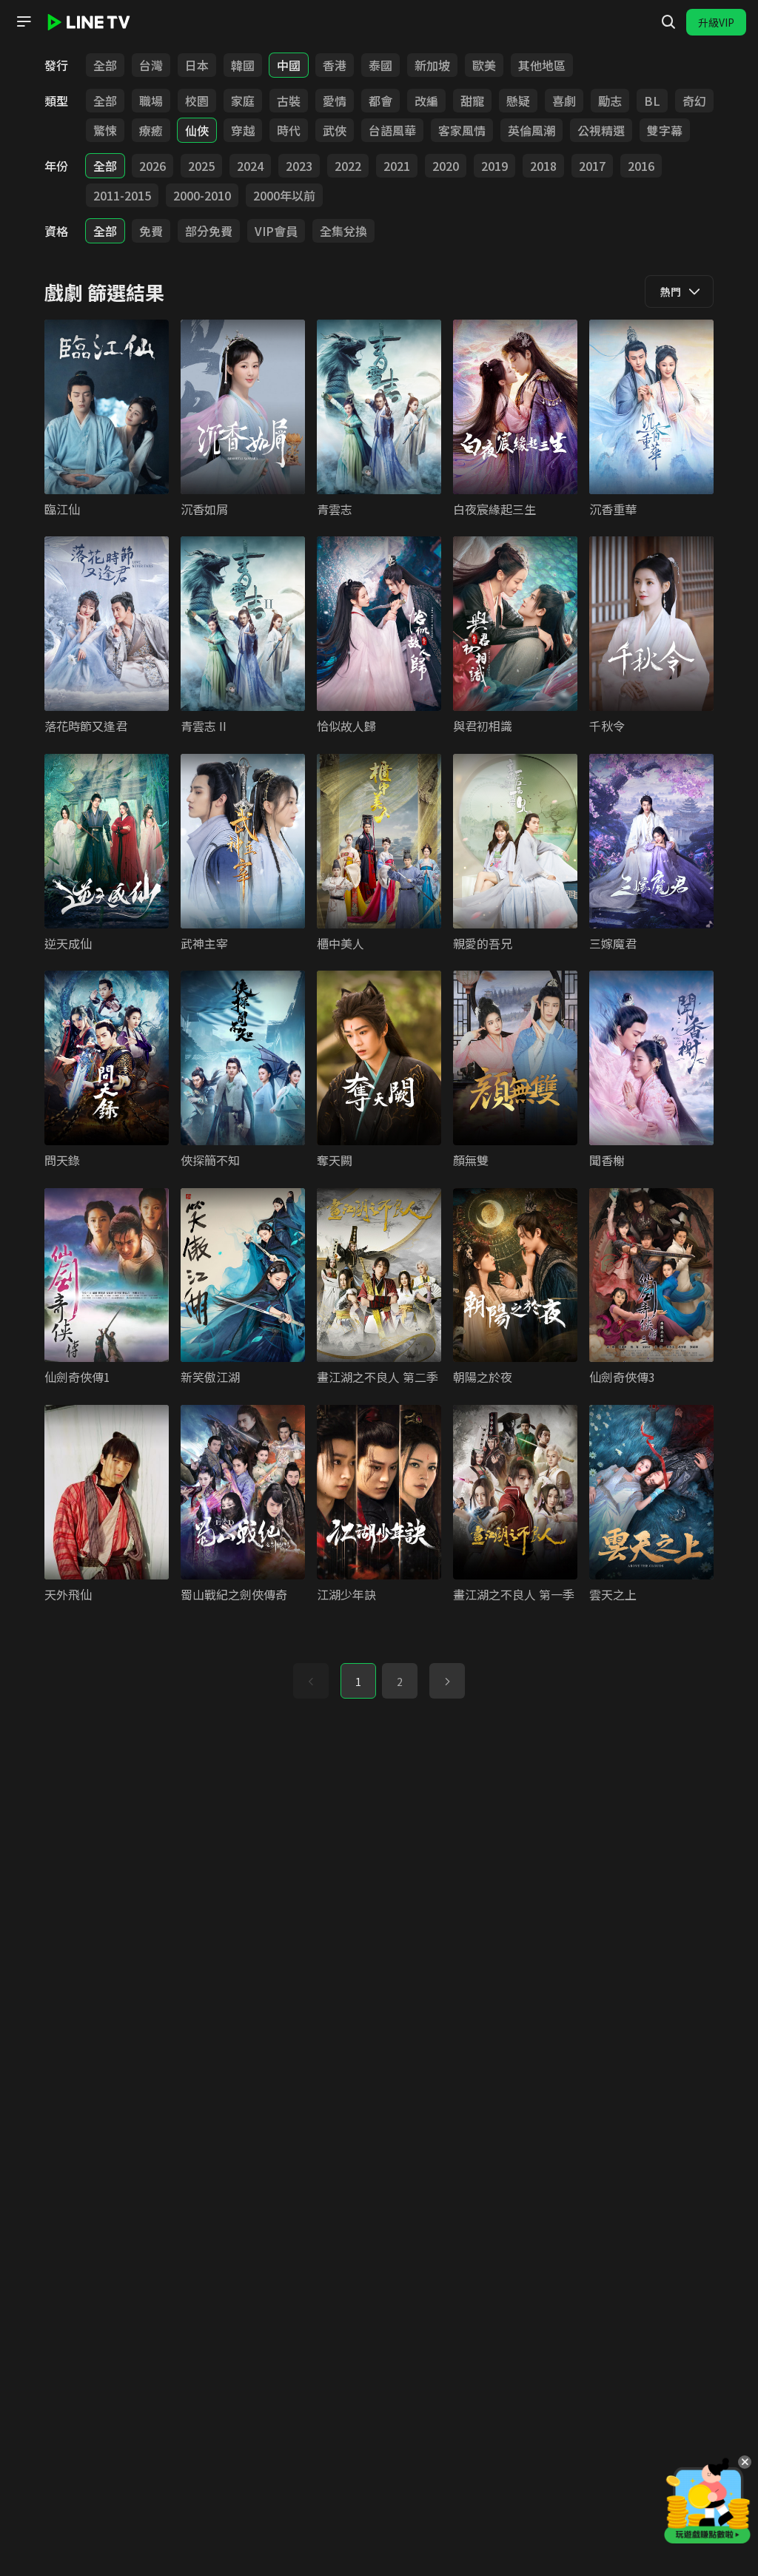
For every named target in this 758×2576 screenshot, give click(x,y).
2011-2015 (122, 195)
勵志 (610, 101)
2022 (348, 166)
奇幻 (694, 101)
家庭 (243, 101)
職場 (151, 101)
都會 (380, 101)
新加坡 (432, 65)
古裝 (289, 101)
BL (652, 101)
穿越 (243, 130)
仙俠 (197, 130)
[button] (447, 1681)
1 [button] (358, 1682)
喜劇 (564, 101)
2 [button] (400, 1682)
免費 (151, 231)
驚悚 (105, 130)
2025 (201, 166)
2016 (641, 166)
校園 (197, 101)
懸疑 (518, 101)
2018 (543, 166)
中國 (289, 65)
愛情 (335, 101)
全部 (105, 65)
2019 (494, 166)
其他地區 (542, 65)
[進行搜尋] (668, 22)
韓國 (243, 65)
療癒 (151, 130)
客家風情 (462, 130)
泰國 (380, 65)
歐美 (484, 65)
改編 (426, 101)
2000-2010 (202, 195)
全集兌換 (343, 231)
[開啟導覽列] (24, 21)
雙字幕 (665, 130)
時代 (289, 130)
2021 (397, 166)
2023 (299, 166)
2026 (152, 166)
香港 (335, 65)
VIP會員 (276, 231)
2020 (446, 166)
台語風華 (392, 130)
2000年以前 (284, 195)
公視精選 (601, 130)
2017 (592, 166)
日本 (197, 65)
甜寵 (472, 101)
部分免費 (209, 231)
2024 (250, 166)
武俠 (335, 130)
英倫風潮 (531, 130)
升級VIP (716, 22)
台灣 (151, 65)
